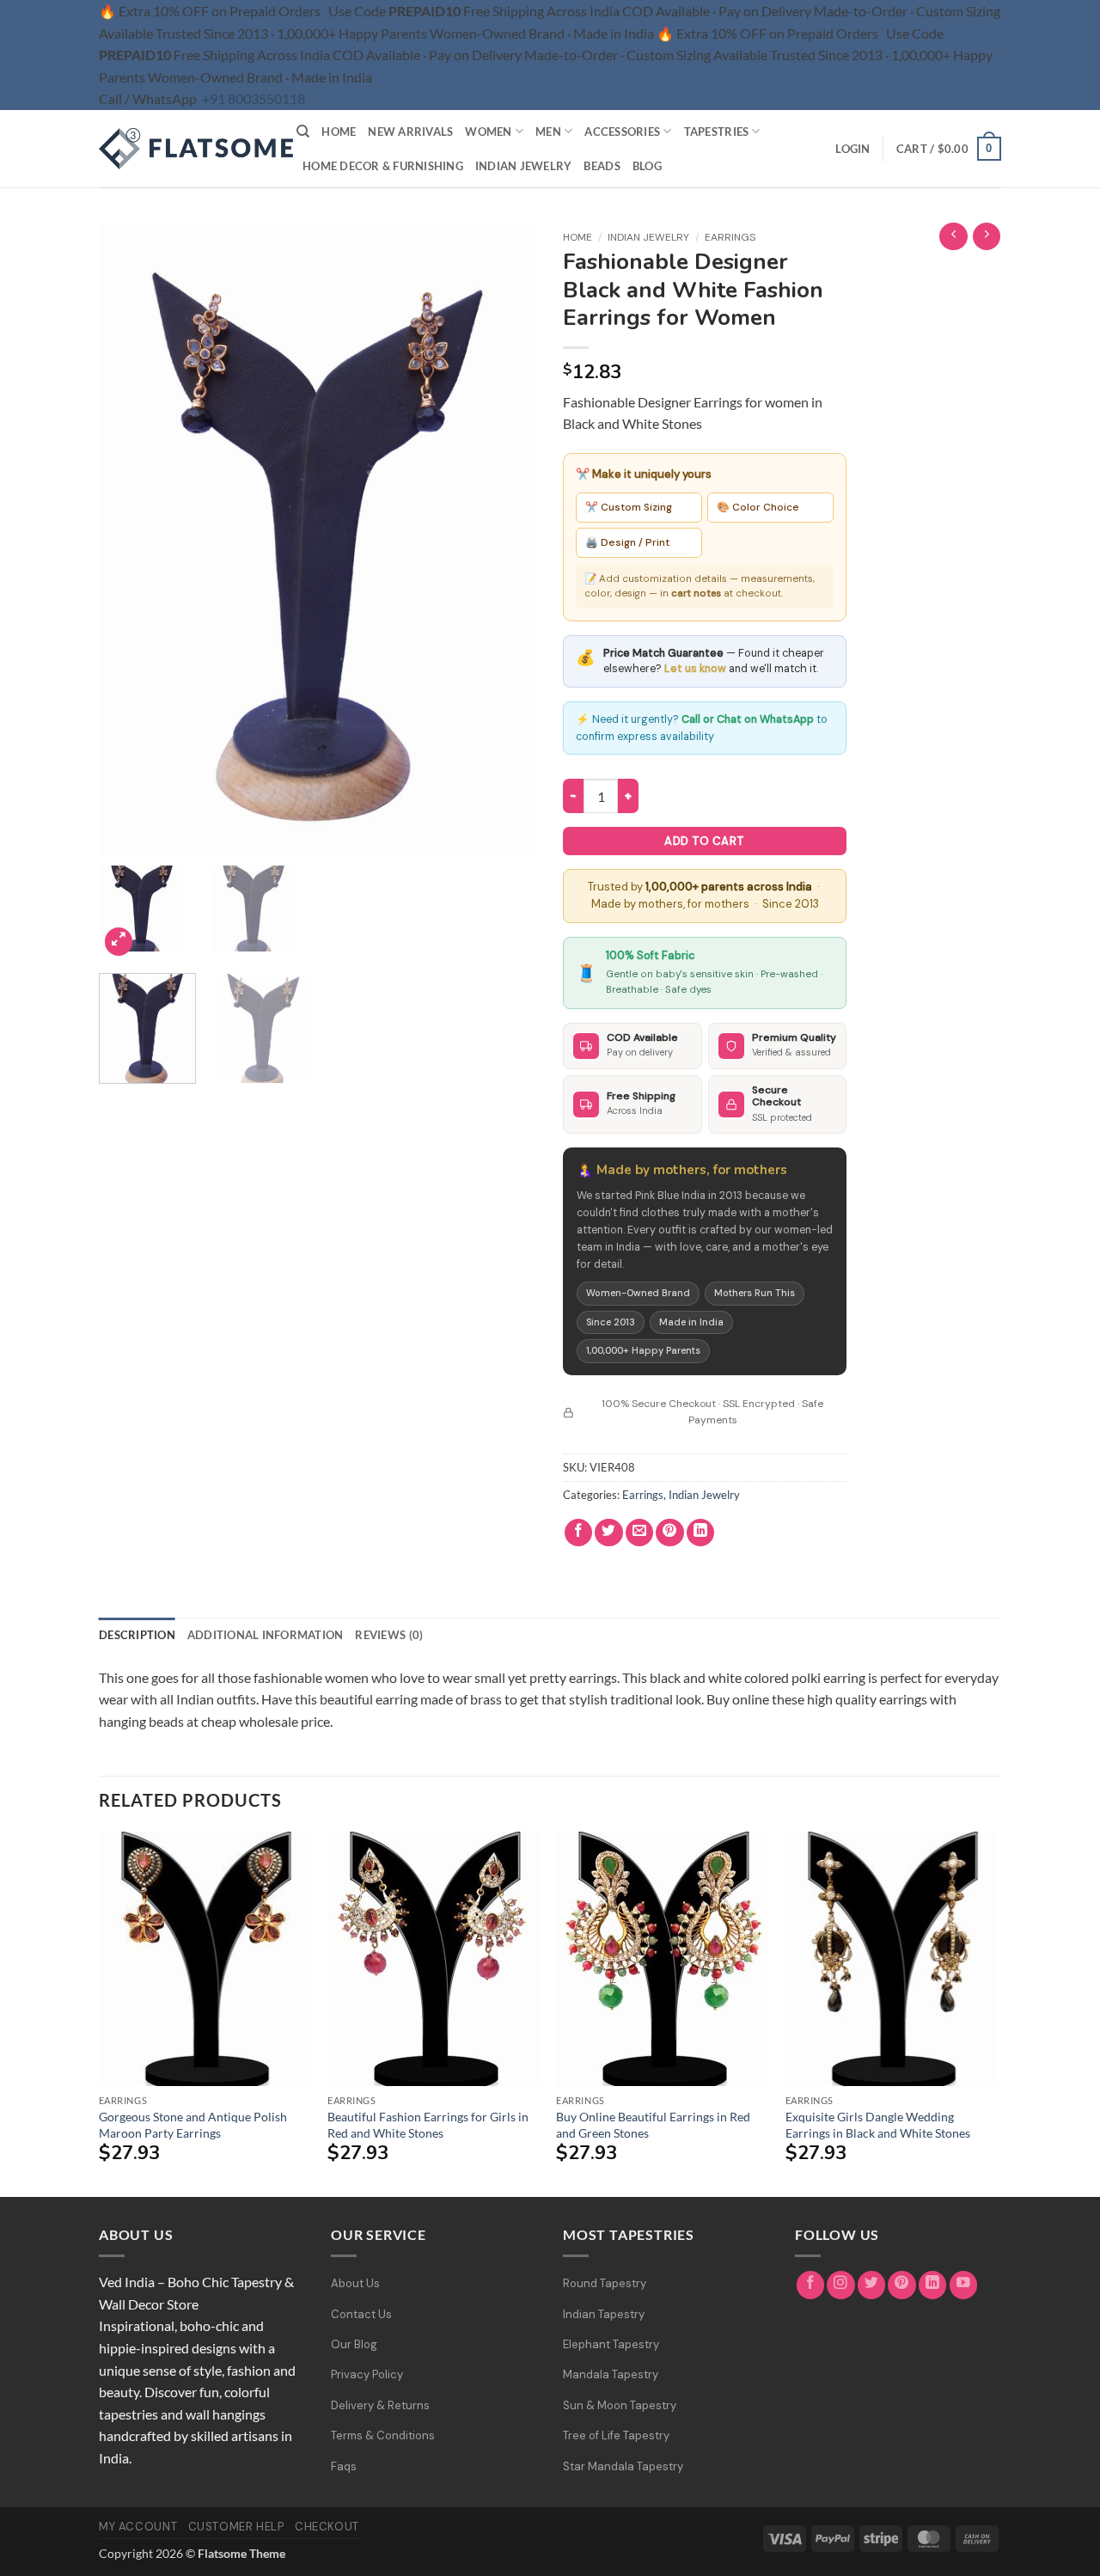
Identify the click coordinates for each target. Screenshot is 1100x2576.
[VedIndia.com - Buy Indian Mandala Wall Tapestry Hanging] (185, 149)
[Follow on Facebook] (811, 2285)
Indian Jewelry (524, 166)
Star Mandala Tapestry (623, 2466)
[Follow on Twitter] (872, 2285)
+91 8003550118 (254, 98)
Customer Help (236, 2527)
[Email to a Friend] (640, 1533)
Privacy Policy (367, 2374)
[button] (852, 149)
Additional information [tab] (266, 1635)
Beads (602, 166)
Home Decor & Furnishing (383, 166)
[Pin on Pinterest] (670, 1533)
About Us (355, 2283)
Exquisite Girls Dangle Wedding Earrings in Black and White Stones (878, 2125)
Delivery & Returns (380, 2405)
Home (339, 132)
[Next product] (953, 237)
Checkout (327, 2527)
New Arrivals (410, 132)
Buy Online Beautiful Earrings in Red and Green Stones (653, 2125)
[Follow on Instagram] (841, 2285)
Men (548, 132)
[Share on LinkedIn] (701, 1533)
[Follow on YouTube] (964, 2285)
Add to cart (704, 841)
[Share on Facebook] (579, 1533)
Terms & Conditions (383, 2435)
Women (488, 132)
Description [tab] (137, 1635)
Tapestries (717, 132)
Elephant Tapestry (611, 2344)
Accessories (622, 132)
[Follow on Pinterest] (902, 2285)
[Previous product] (987, 237)
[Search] (303, 132)
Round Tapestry (605, 2283)
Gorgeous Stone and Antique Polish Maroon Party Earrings (193, 2125)
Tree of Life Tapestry (616, 2435)
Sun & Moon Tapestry (620, 2405)
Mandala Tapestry (611, 2374)
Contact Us (361, 2314)
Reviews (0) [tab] (389, 1635)
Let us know (695, 669)
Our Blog (354, 2344)
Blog (647, 166)
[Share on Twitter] (609, 1533)
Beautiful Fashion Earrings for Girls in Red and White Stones (428, 2125)
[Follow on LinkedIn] (933, 2285)
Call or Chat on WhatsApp (748, 719)
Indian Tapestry (604, 2314)
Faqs (344, 2466)
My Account (138, 2527)
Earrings (730, 237)
